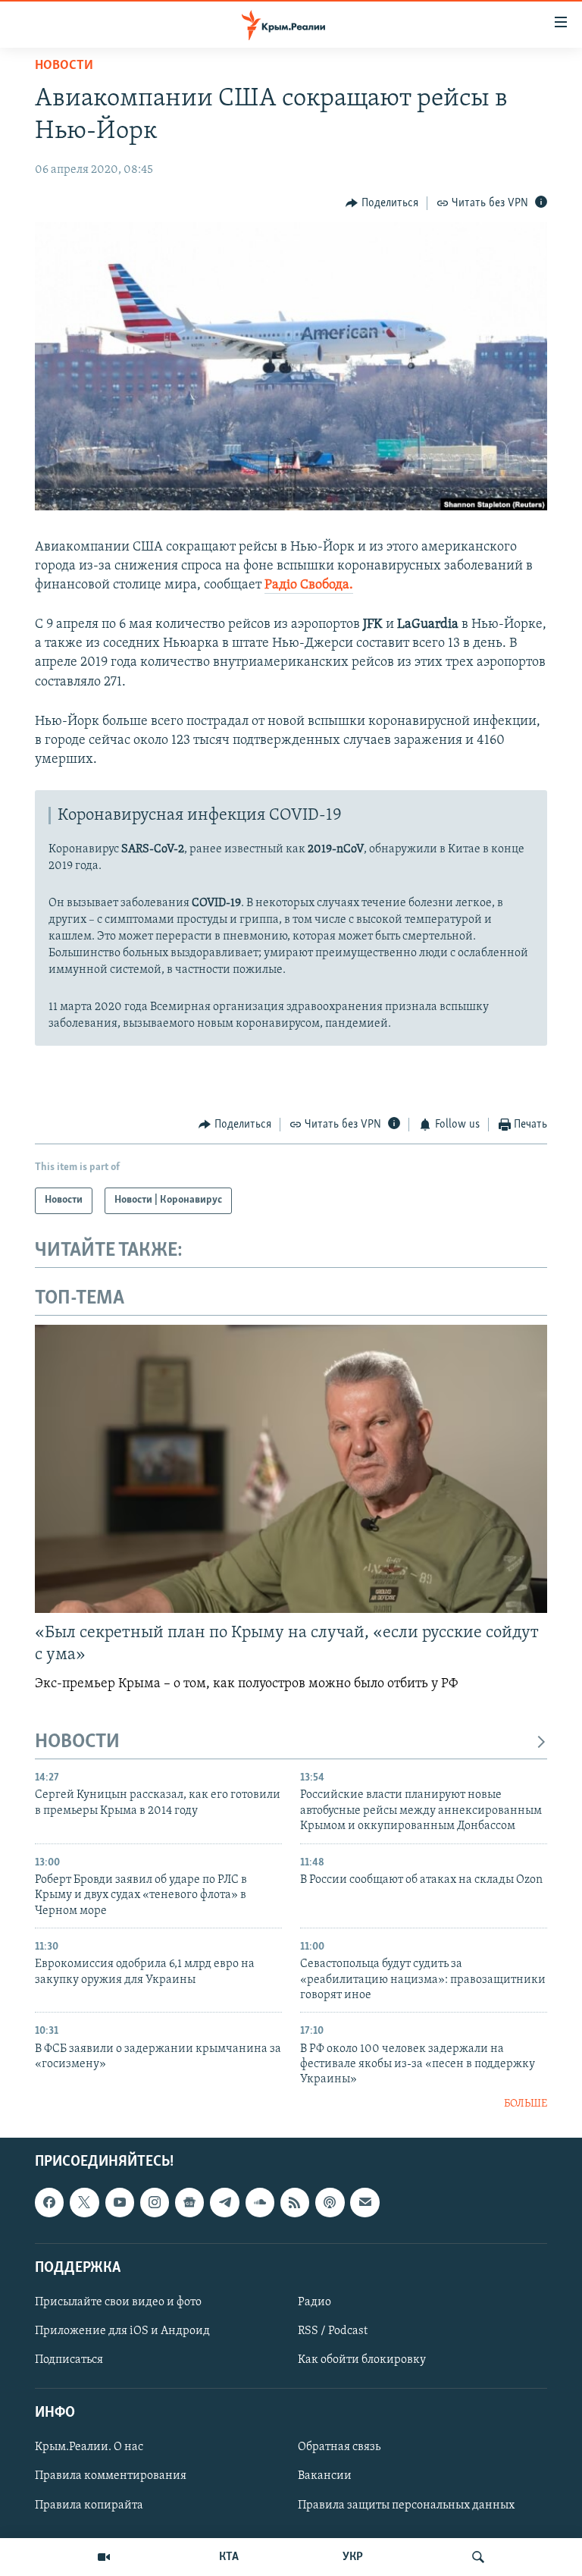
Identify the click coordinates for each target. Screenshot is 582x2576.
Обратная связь (339, 2448)
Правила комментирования (111, 2477)
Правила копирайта (89, 2505)
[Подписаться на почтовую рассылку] (365, 2203)
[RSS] (295, 2203)
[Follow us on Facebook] (49, 2203)
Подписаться (69, 2360)
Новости (64, 66)
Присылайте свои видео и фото (118, 2302)
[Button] (382, 203)
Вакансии (325, 2477)
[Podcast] (330, 2203)
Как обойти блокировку (362, 2360)
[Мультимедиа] (104, 2557)
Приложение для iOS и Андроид (122, 2331)
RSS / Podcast (333, 2331)
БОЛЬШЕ (526, 2104)
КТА (229, 2557)
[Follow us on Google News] (189, 2203)
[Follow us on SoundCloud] (260, 2203)
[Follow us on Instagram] (155, 2203)
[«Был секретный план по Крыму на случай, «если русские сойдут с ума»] (291, 1469)
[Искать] (478, 2557)
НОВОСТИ (77, 1742)
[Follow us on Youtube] (120, 2203)
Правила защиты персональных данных (406, 2505)
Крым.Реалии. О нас (89, 2448)
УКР (353, 2557)
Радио (314, 2302)
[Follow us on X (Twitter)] (84, 2203)
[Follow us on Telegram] (224, 2203)
